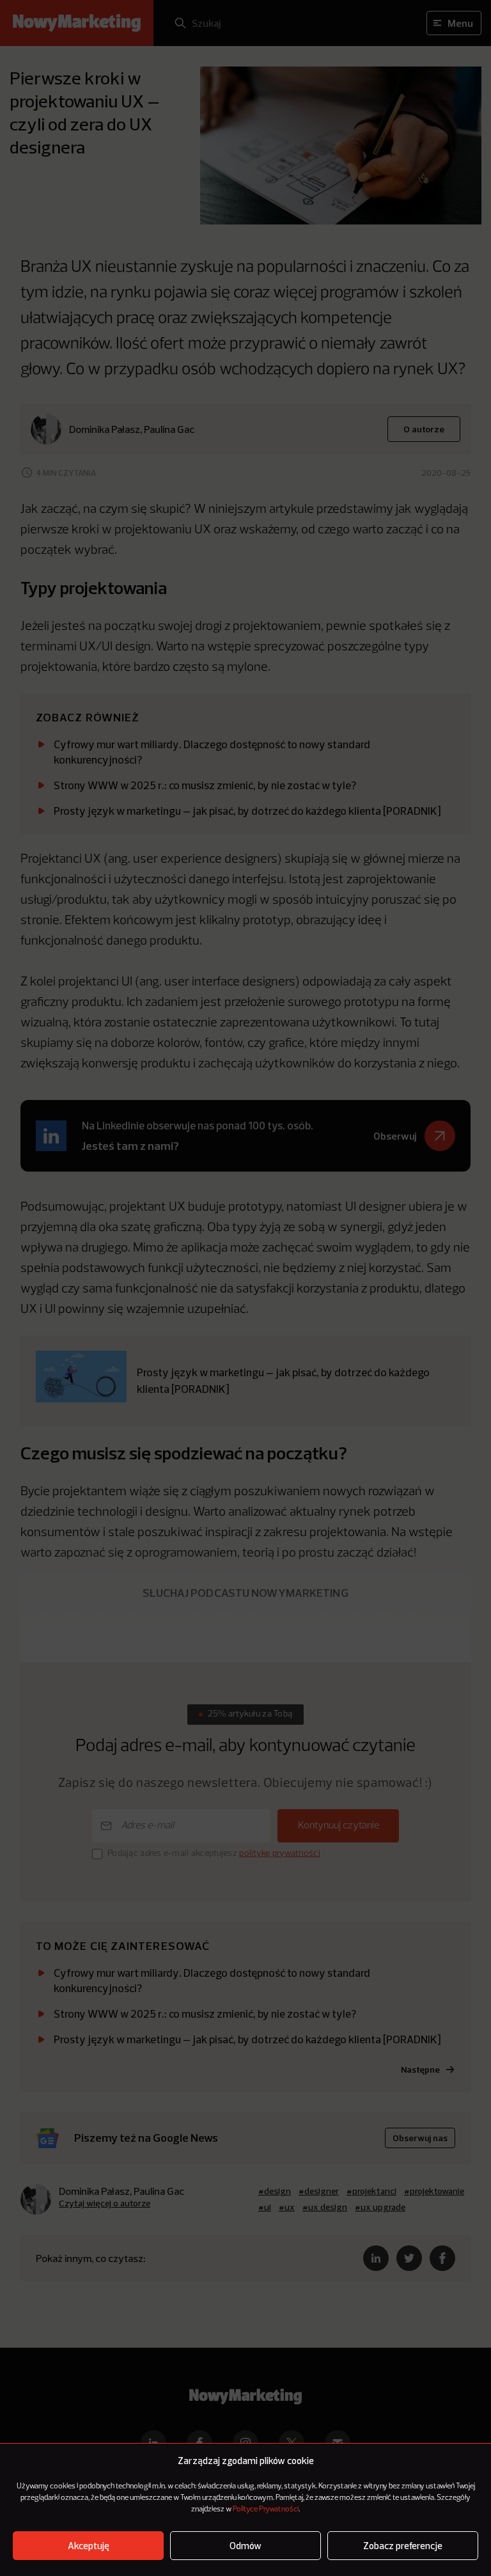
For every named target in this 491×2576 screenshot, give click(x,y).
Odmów (245, 2546)
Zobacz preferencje (403, 2546)
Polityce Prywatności (266, 2509)
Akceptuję (89, 2546)
